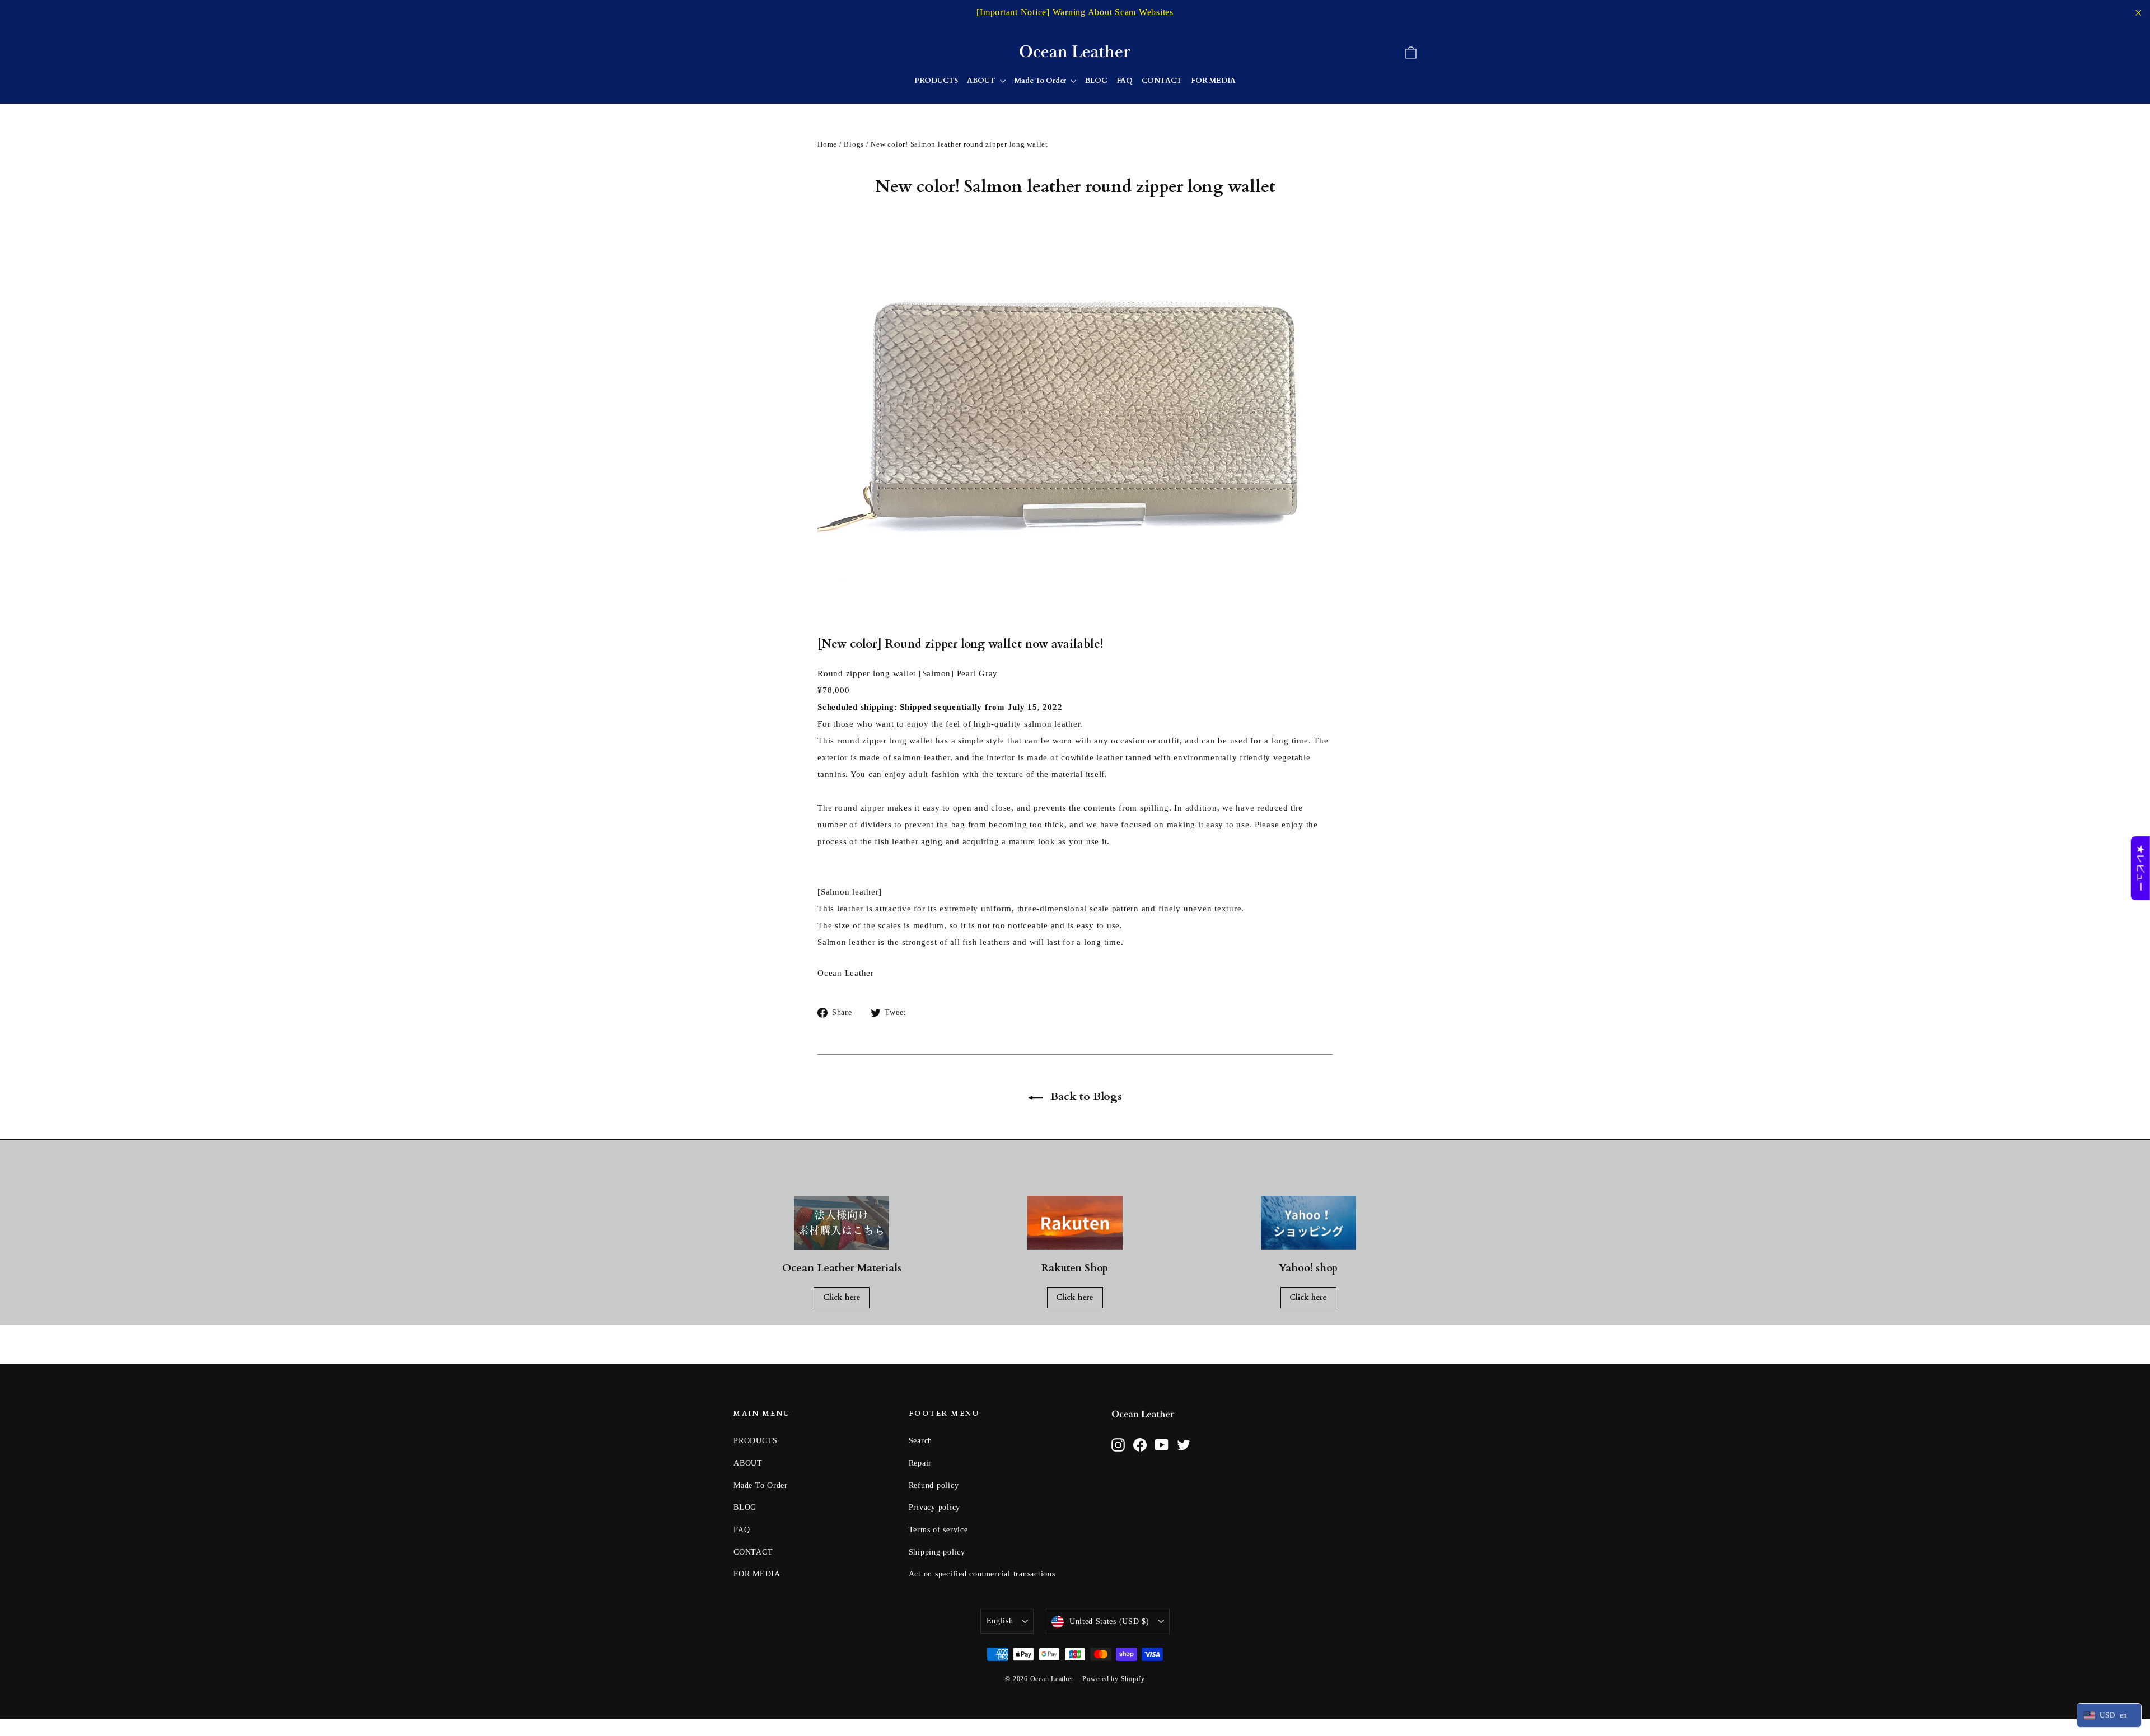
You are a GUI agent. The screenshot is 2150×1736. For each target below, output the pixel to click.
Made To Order (1041, 81)
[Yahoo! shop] (1308, 1223)
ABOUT (982, 81)
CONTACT (1162, 81)
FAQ (1125, 81)
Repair (920, 1463)
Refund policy (934, 1485)
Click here (842, 1297)
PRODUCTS (936, 81)
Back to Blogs (1085, 1096)
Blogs (854, 144)
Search (921, 1441)
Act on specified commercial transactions (982, 1574)
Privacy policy (935, 1507)
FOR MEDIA (1213, 81)
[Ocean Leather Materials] (842, 1223)
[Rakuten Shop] (1075, 1223)
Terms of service (938, 1530)
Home (827, 144)
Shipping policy (937, 1552)
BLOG (1096, 81)
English (1000, 1621)
